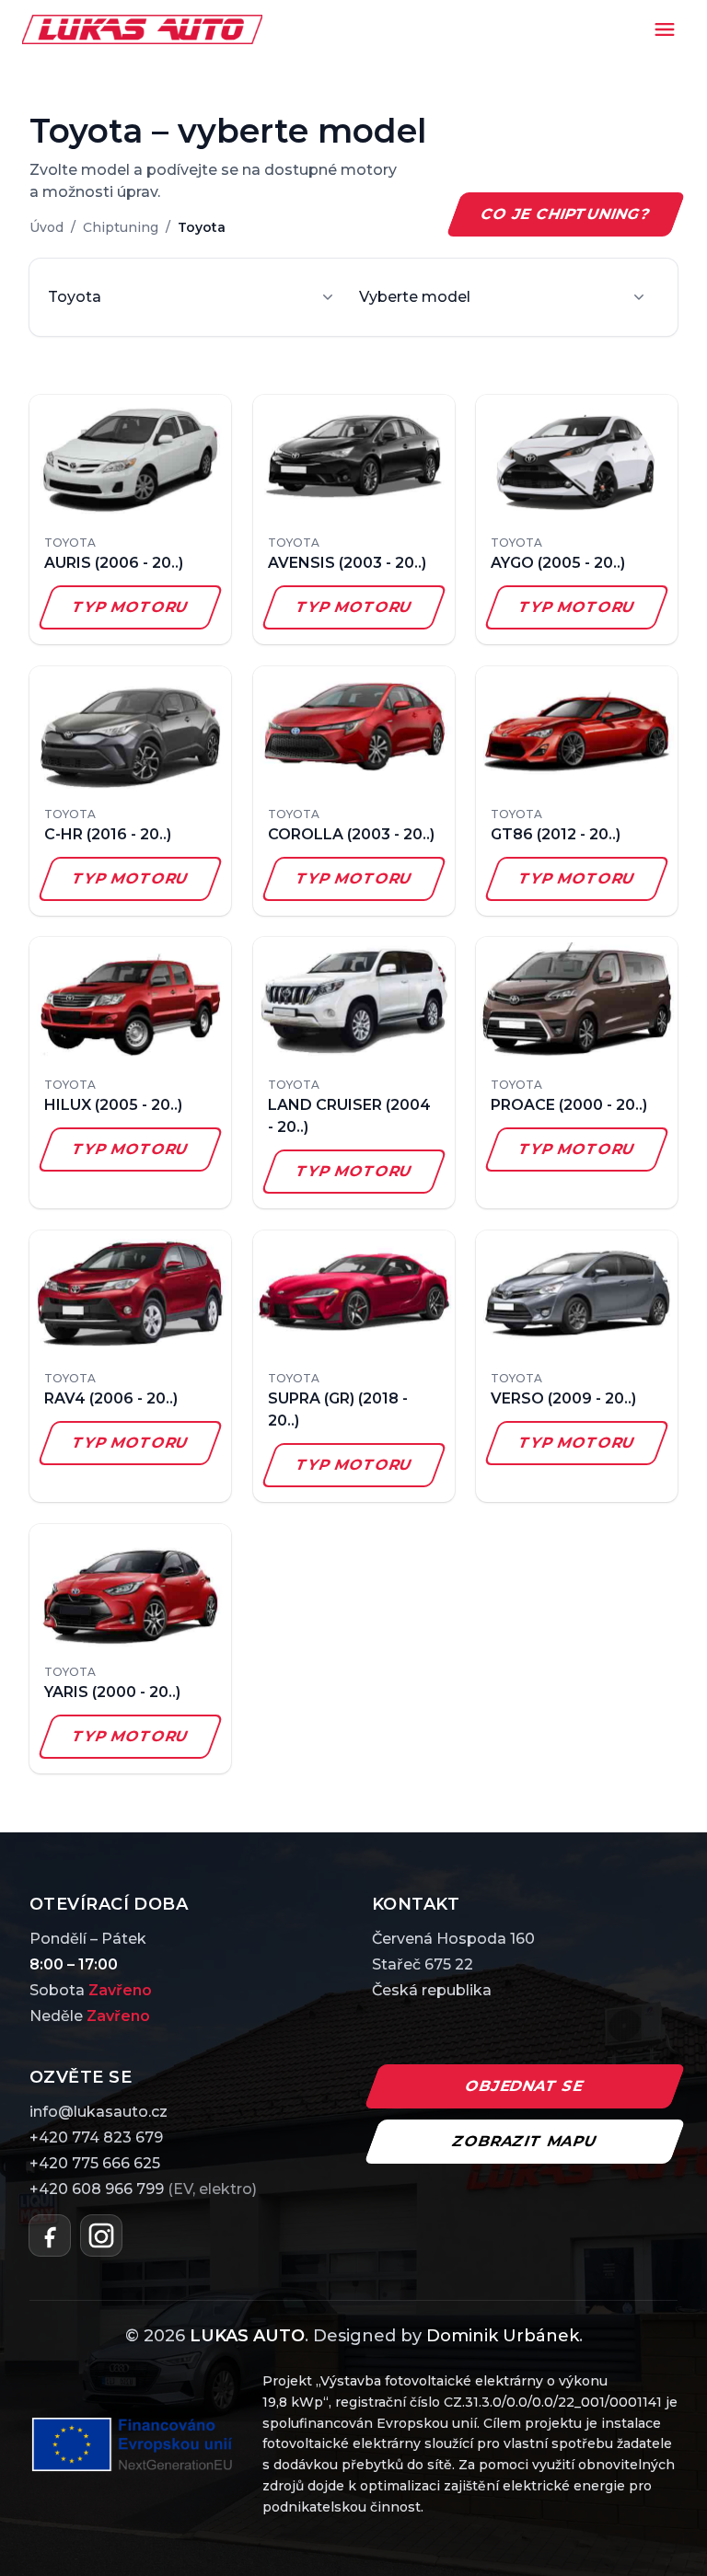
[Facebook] (50, 2235)
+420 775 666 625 (95, 2163)
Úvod (46, 227)
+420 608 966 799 (143, 2189)
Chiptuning (121, 227)
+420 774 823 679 (96, 2137)
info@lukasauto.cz (99, 2112)
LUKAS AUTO (247, 2336)
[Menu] (665, 29)
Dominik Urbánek (503, 2336)
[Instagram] (101, 2235)
